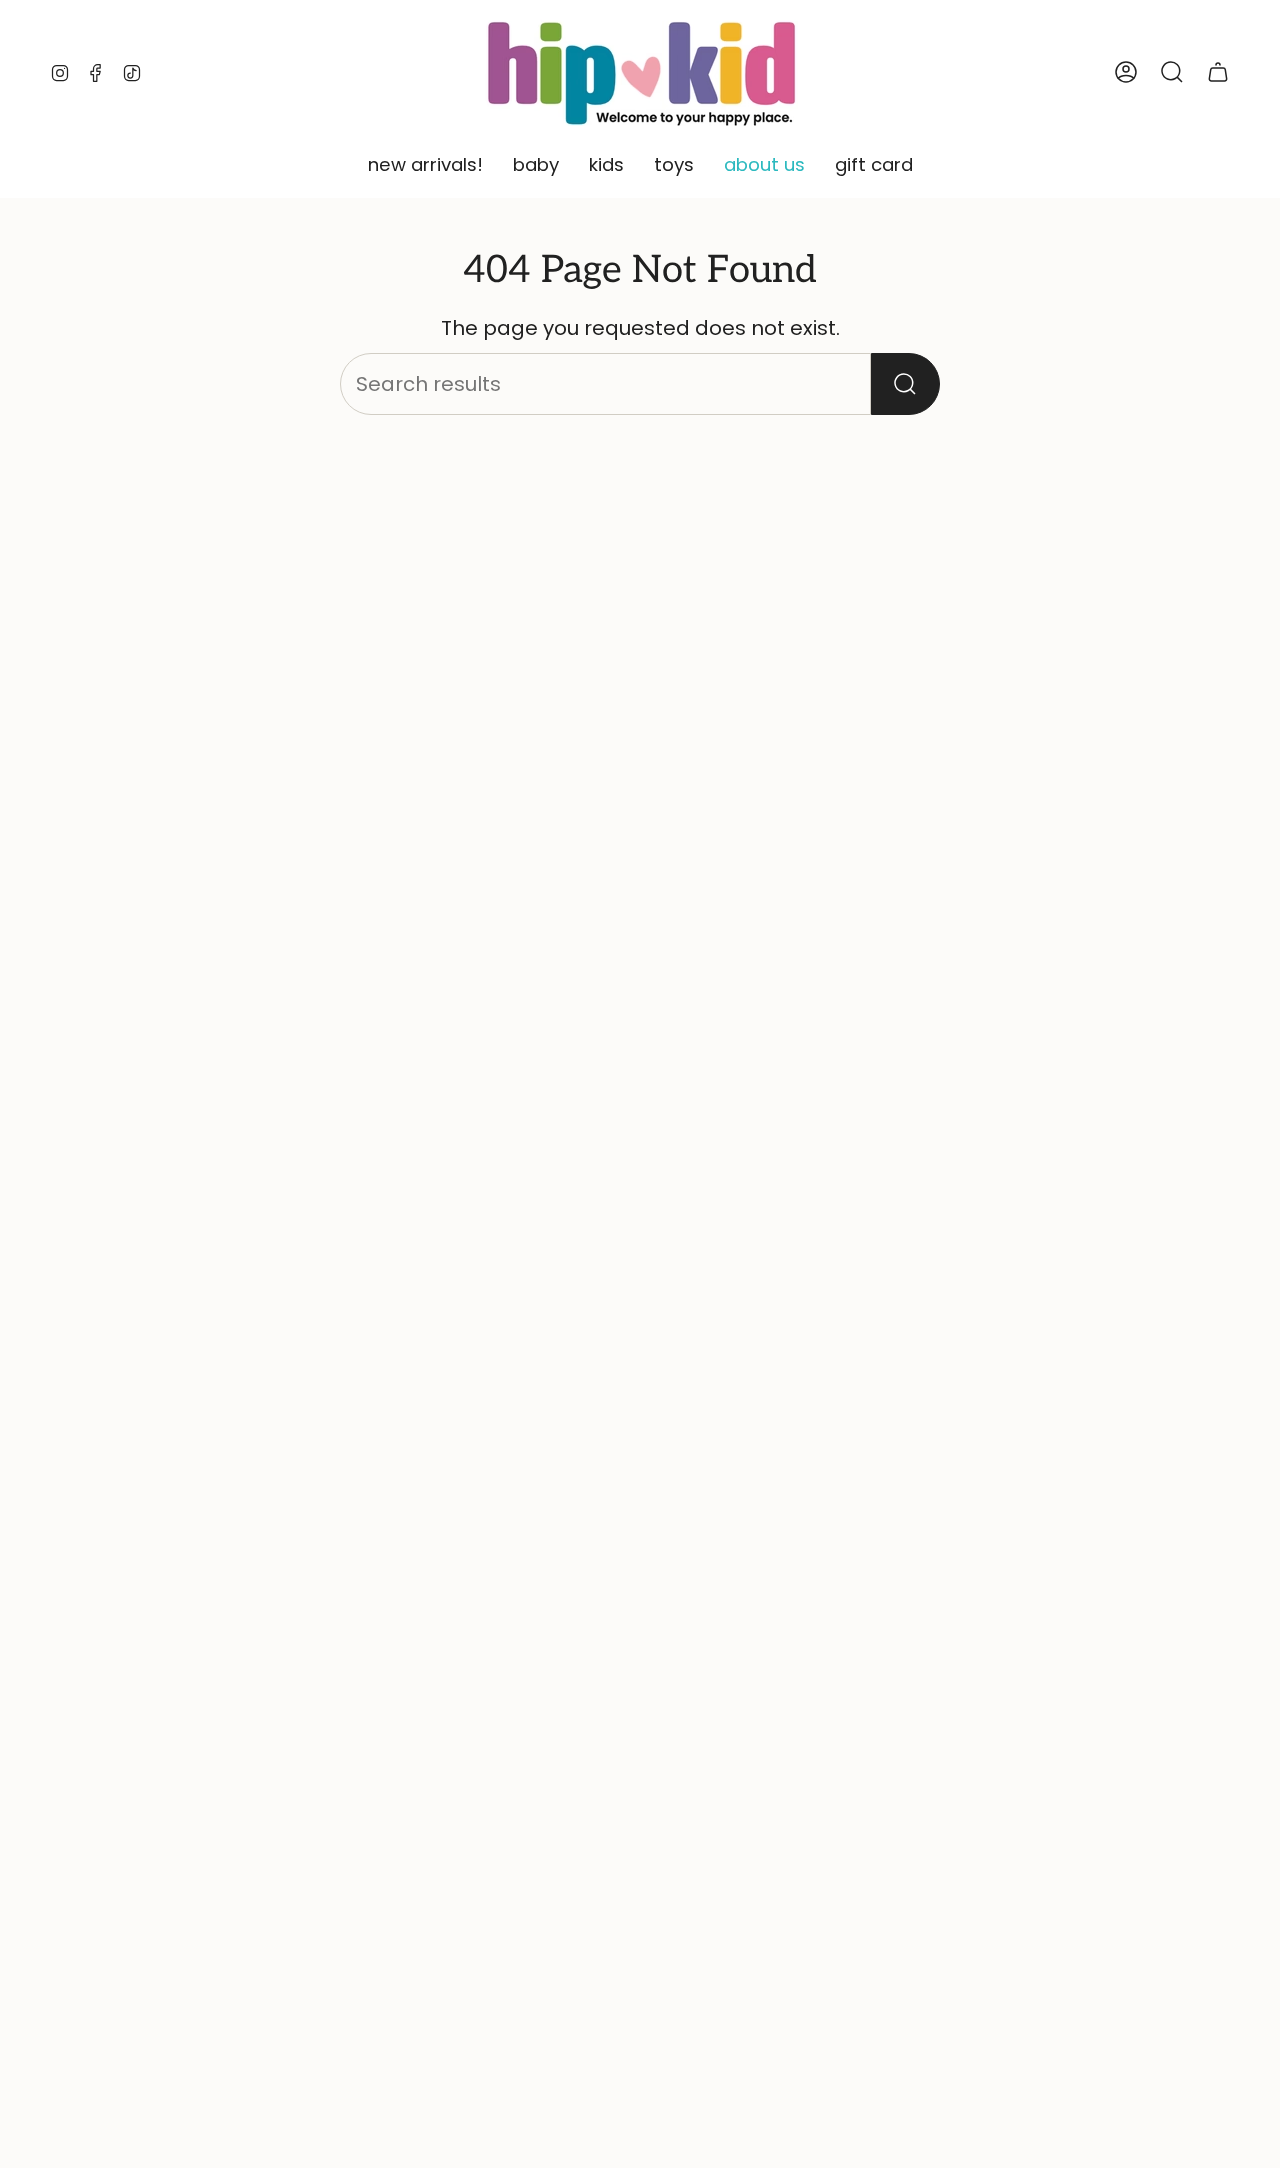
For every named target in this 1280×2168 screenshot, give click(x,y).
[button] (425, 166)
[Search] (905, 384)
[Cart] (1218, 72)
